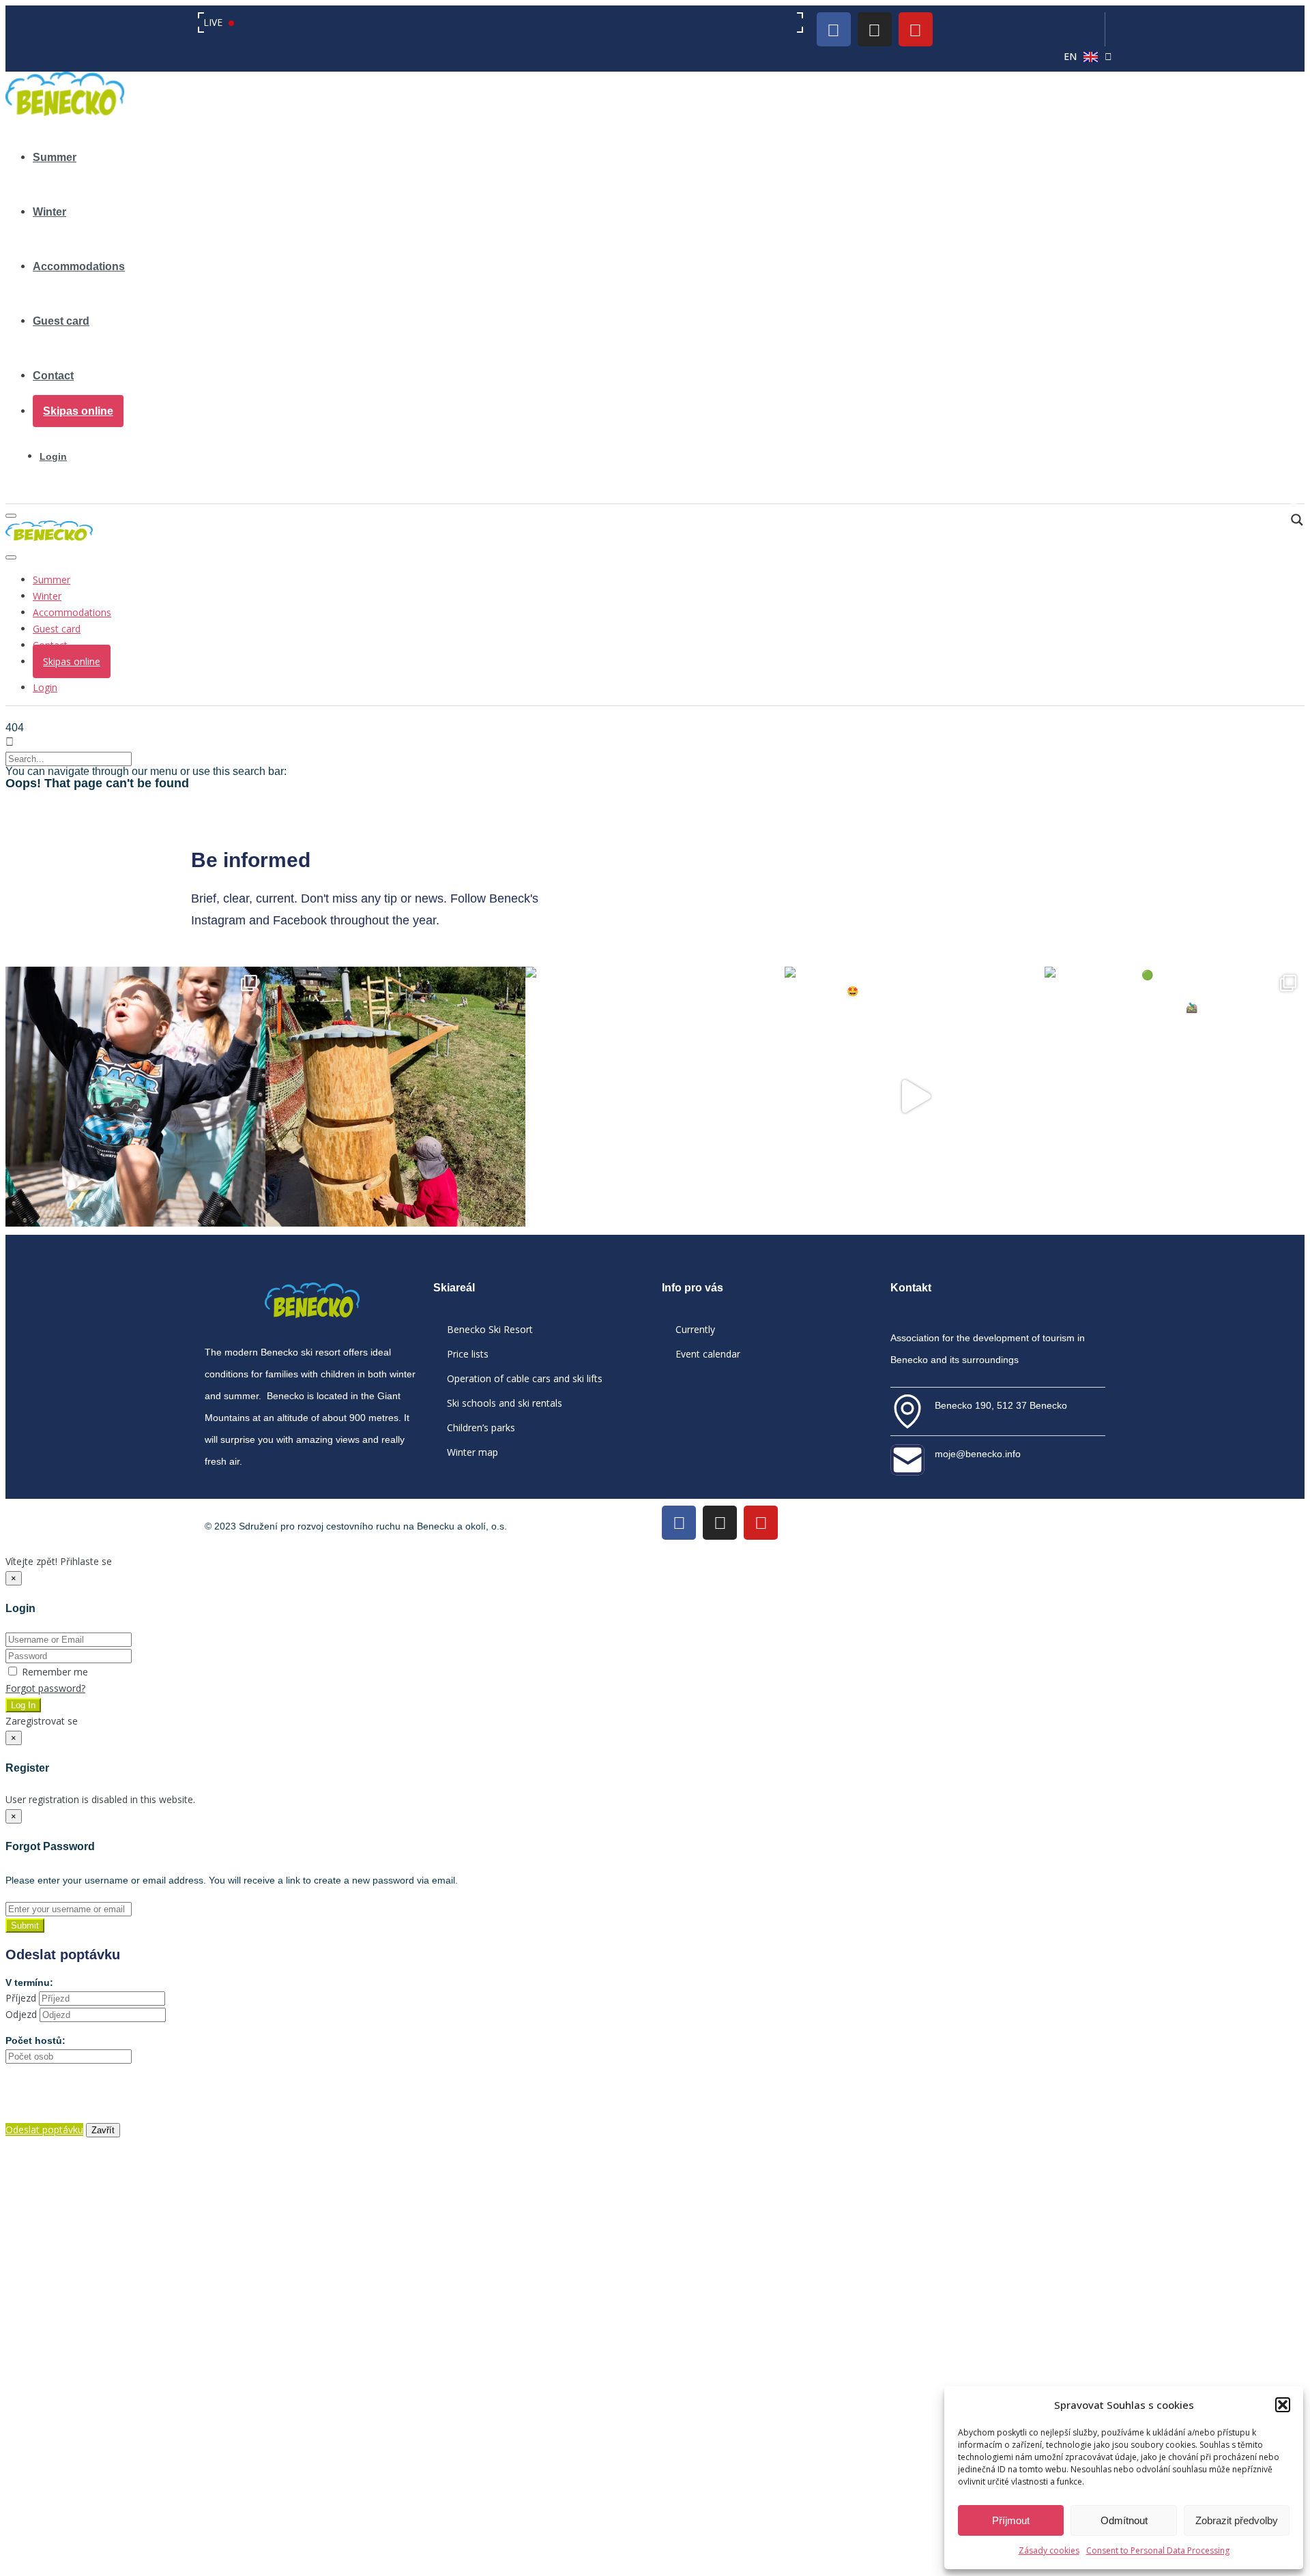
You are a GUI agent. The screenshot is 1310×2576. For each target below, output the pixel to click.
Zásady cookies (1049, 2550)
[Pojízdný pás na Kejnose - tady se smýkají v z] (655, 1097)
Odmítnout (1124, 2520)
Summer (55, 157)
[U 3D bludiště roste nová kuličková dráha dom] (395, 1097)
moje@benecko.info (978, 1454)
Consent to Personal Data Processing (1158, 2550)
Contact (53, 376)
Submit (25, 1926)
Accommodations (79, 266)
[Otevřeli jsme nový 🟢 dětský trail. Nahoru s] (1175, 1097)
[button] (1283, 2405)
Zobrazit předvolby (1237, 2520)
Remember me (54, 1672)
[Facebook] (834, 29)
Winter (49, 212)
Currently (695, 1329)
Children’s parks (481, 1428)
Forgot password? (45, 1688)
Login (53, 456)
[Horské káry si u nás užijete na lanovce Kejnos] (915, 1097)
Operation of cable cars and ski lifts (525, 1378)
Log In (23, 1705)
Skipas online (78, 411)
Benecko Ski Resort (490, 1329)
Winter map (472, 1452)
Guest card (61, 321)
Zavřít (103, 2130)
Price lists (468, 1354)
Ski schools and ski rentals (505, 1403)
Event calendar (708, 1354)
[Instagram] (875, 29)
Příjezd (21, 1998)
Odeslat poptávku (44, 2129)
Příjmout (1011, 2520)
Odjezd (21, 2014)
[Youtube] (916, 29)
